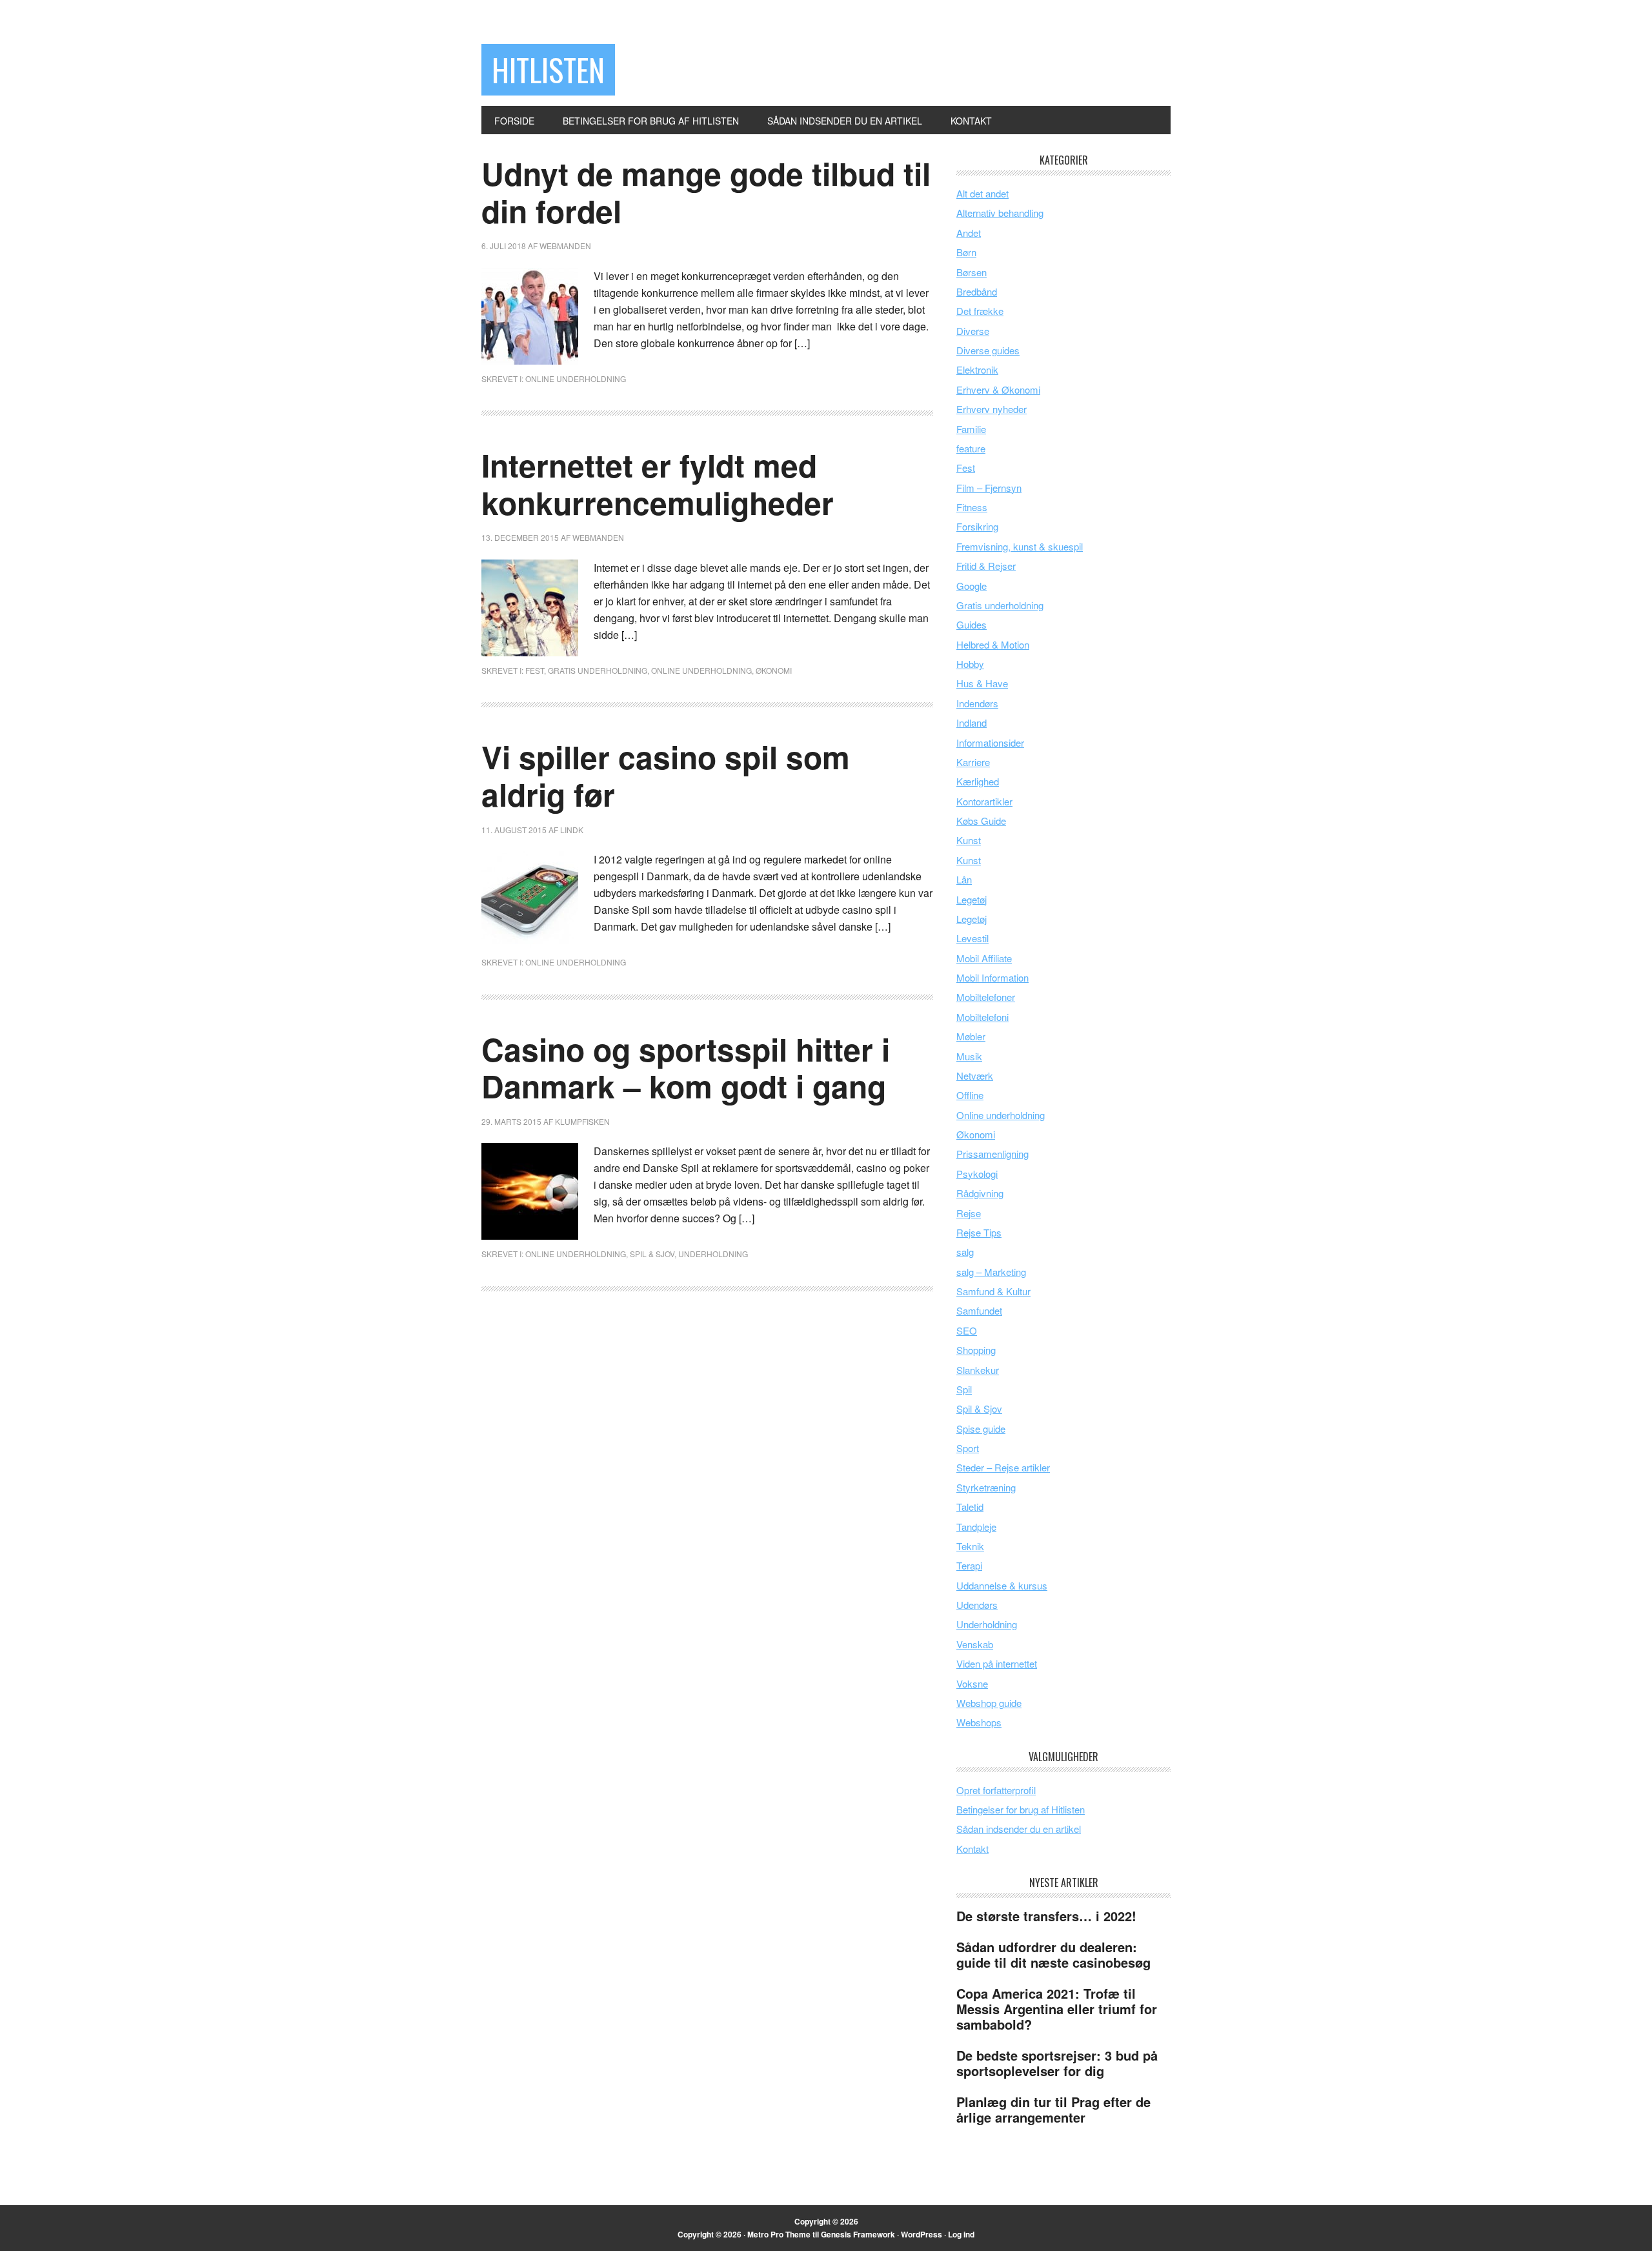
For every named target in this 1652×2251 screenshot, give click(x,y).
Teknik (970, 1546)
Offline (970, 1095)
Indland (972, 722)
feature (971, 448)
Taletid (970, 1507)
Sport (968, 1448)
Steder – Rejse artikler (1003, 1467)
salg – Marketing (991, 1272)
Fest (535, 670)
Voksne (972, 1683)
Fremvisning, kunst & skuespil (1020, 546)
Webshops (979, 1722)
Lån (964, 879)
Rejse (969, 1213)
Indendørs (977, 703)
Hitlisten (548, 69)
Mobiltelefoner (986, 997)
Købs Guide (981, 821)
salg (965, 1252)
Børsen (972, 272)
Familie (971, 429)
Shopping (976, 1350)
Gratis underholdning (598, 670)
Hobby (970, 664)
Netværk (975, 1075)
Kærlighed (978, 781)
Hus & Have (982, 683)
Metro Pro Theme (779, 2234)
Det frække (980, 311)
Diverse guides (988, 350)
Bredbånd (977, 291)
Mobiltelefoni (982, 1017)
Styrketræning (986, 1487)
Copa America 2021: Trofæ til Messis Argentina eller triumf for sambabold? (1057, 2009)
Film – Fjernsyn (989, 488)
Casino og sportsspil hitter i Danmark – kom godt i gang (686, 1068)
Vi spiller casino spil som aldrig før (666, 775)
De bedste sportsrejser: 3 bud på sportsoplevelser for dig (1057, 2063)
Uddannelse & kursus (1002, 1585)
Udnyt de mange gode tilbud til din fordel (706, 192)
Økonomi (774, 670)
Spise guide (981, 1428)
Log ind (961, 2234)
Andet (969, 233)
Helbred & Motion (993, 644)
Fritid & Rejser (986, 566)
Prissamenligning (992, 1154)
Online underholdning (576, 379)
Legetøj (972, 899)
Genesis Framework (858, 2234)
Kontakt (972, 1849)
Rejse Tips (979, 1232)
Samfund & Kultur (993, 1291)
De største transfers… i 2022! (1046, 1916)
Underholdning (713, 1254)
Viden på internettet (997, 1663)
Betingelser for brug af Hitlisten (1021, 1809)
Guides (972, 624)
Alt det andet (982, 193)
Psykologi (977, 1174)
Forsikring (977, 526)
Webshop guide (989, 1703)
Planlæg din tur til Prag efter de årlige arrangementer (1053, 2109)
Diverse (973, 331)
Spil (964, 1389)
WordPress (922, 2234)
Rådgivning (980, 1193)
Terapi (969, 1565)
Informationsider (990, 742)
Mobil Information (992, 977)
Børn (966, 252)
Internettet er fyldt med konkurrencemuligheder (658, 484)
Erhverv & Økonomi (998, 389)
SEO (967, 1330)
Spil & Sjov (652, 1254)
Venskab (975, 1644)
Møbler (971, 1036)
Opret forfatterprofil (996, 1790)
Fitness (972, 507)
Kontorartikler (984, 801)
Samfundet (979, 1310)
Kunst (969, 840)
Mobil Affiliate (984, 958)
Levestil (972, 938)
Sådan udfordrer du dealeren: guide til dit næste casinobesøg (1053, 1954)
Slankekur (978, 1370)
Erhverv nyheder (992, 409)
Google (972, 586)
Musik (969, 1056)
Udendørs (977, 1605)
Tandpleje (976, 1527)
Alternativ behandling (1000, 213)
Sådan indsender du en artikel (1019, 1829)
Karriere (973, 762)
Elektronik (977, 369)
